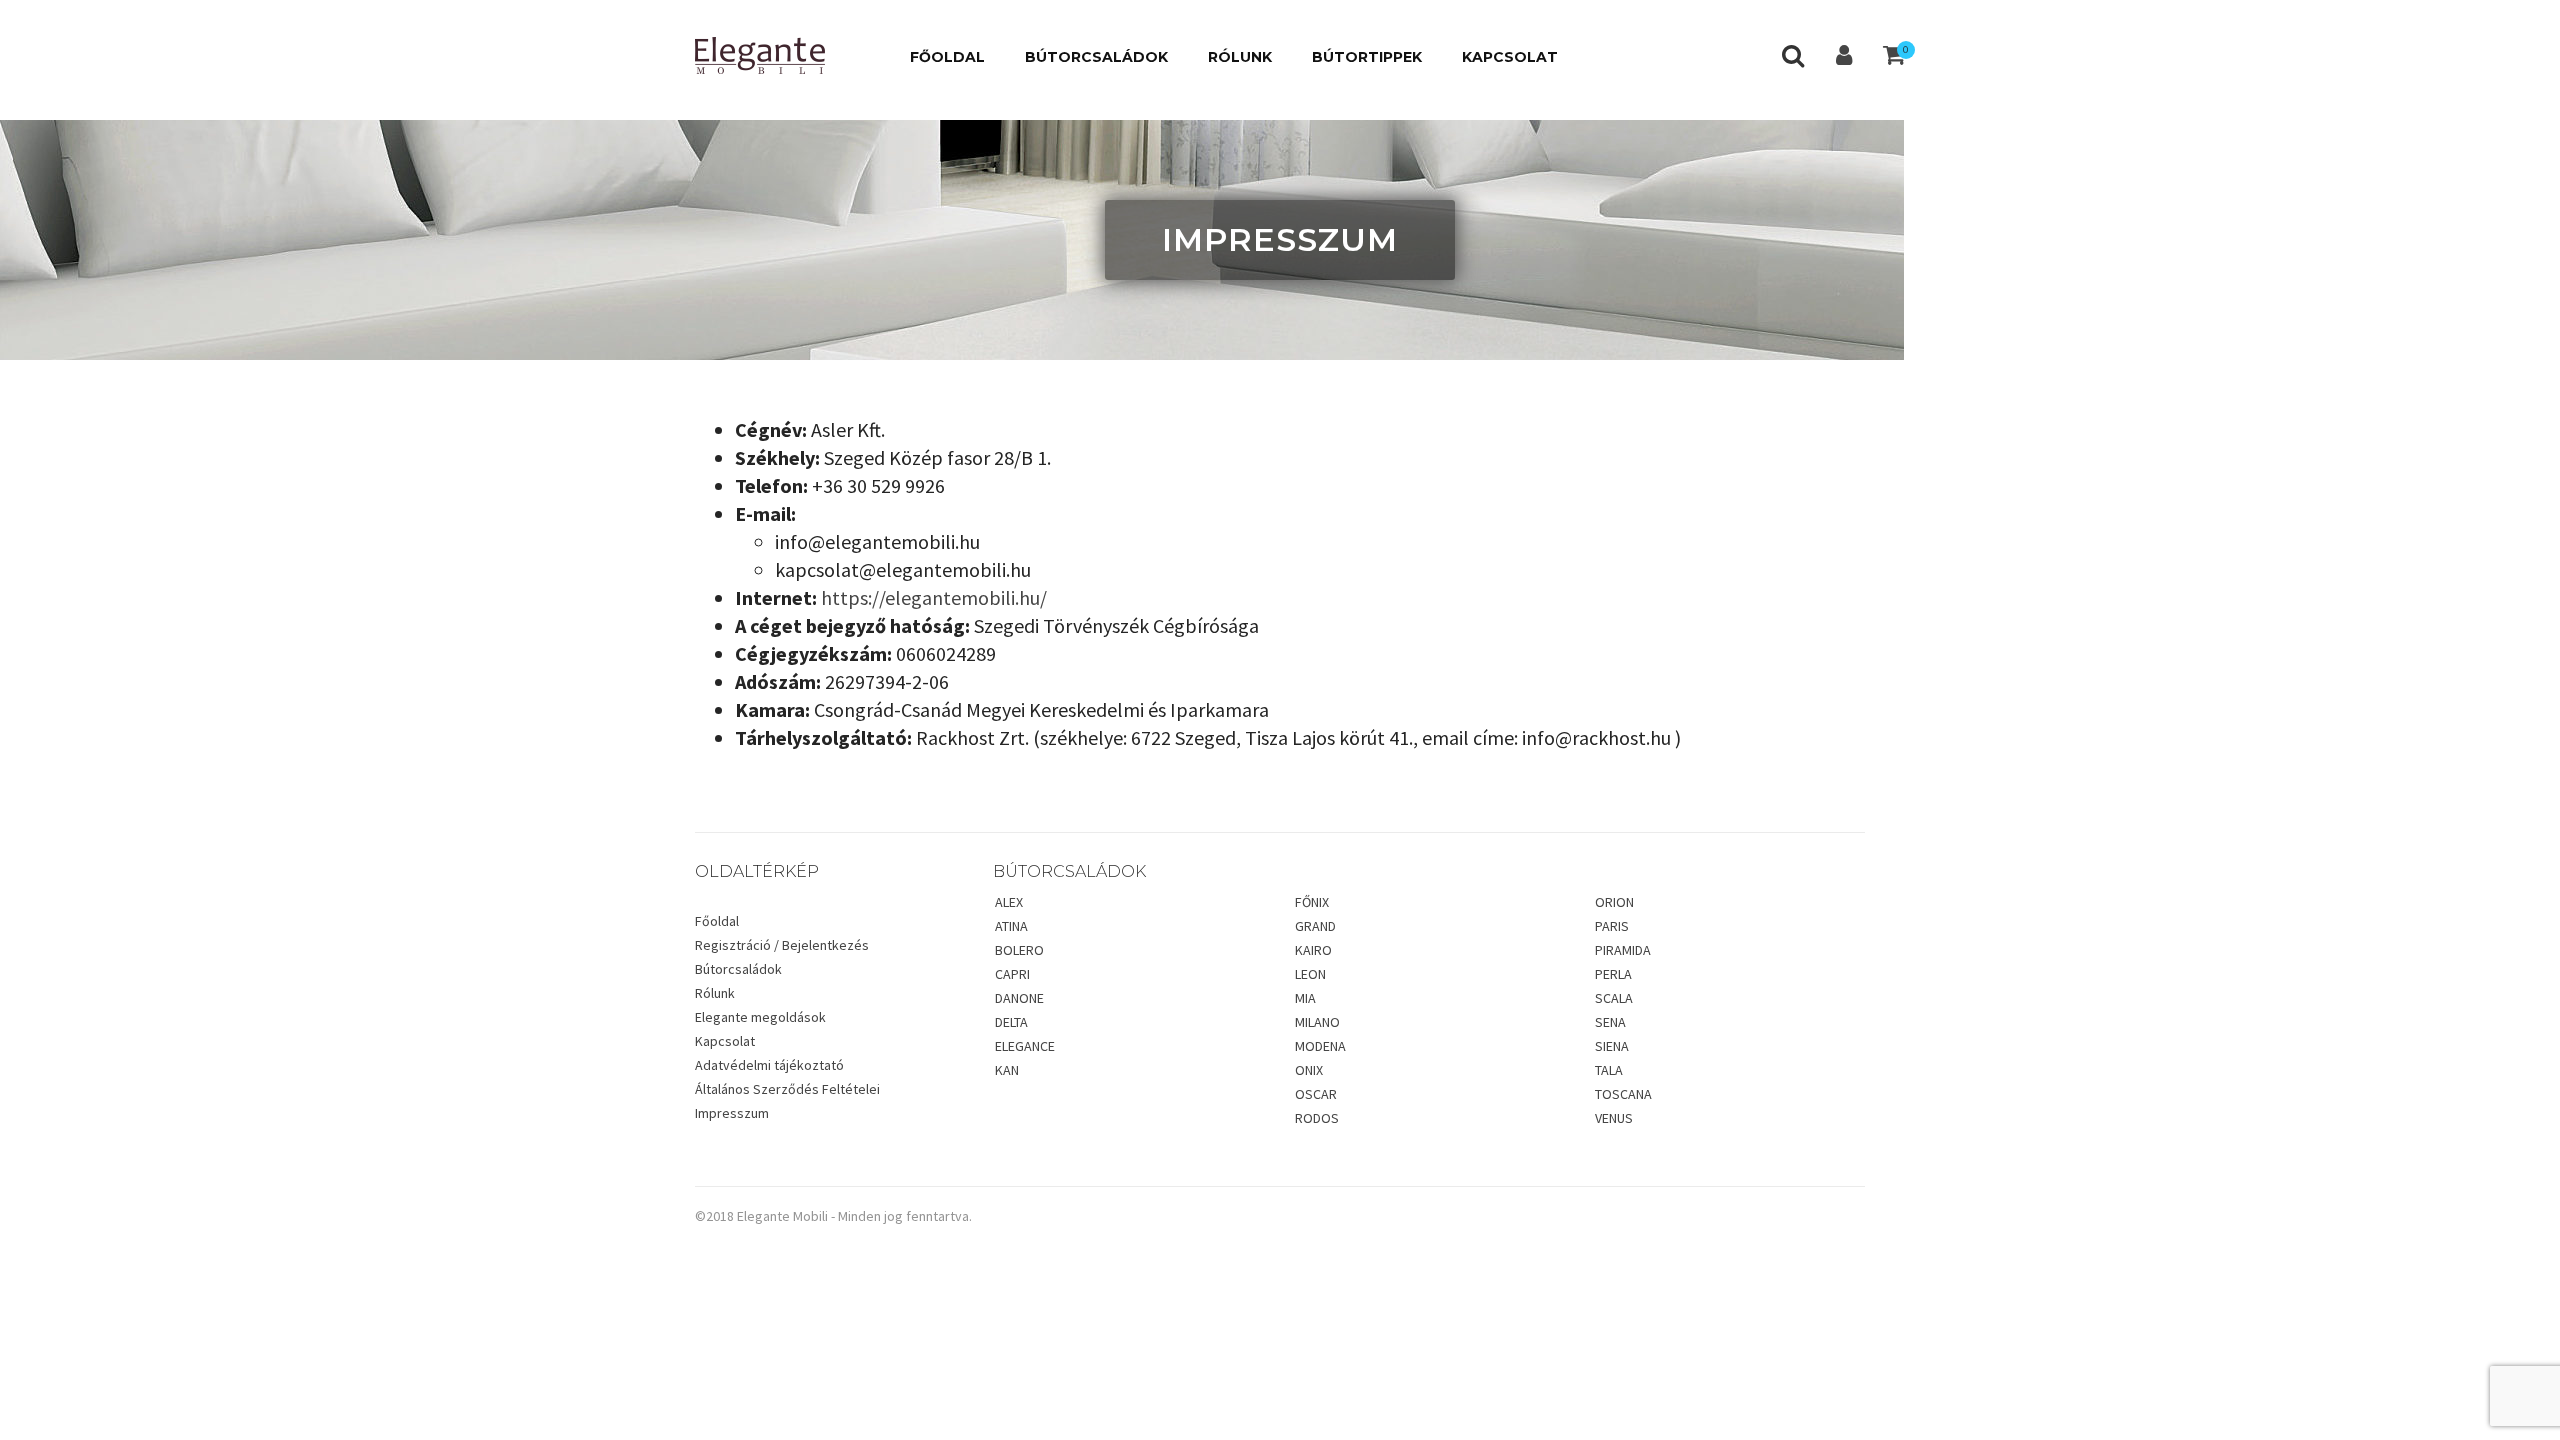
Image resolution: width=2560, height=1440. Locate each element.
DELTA (1011, 1022)
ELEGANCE (1025, 1046)
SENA (1610, 1022)
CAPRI (1012, 974)
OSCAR (1316, 1094)
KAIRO (1313, 950)
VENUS (1614, 1118)
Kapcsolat (725, 1041)
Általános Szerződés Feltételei (787, 1089)
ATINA (1011, 926)
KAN (1007, 1070)
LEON (1310, 974)
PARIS (1612, 926)
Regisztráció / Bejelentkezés (782, 945)
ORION (1614, 902)
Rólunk (715, 993)
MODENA (1320, 1046)
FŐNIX (1312, 902)
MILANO (1317, 1022)
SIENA (1612, 1046)
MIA (1305, 998)
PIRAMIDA (1623, 950)
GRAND (1315, 926)
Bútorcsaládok (738, 969)
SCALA (1614, 998)
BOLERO (1019, 950)
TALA (1609, 1070)
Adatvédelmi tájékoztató (769, 1065)
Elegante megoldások (760, 1017)
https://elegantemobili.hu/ (934, 597)
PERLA (1613, 974)
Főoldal (717, 921)
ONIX (1309, 1070)
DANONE (1019, 998)
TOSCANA (1623, 1094)
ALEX (1009, 902)
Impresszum (732, 1113)
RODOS (1317, 1118)
